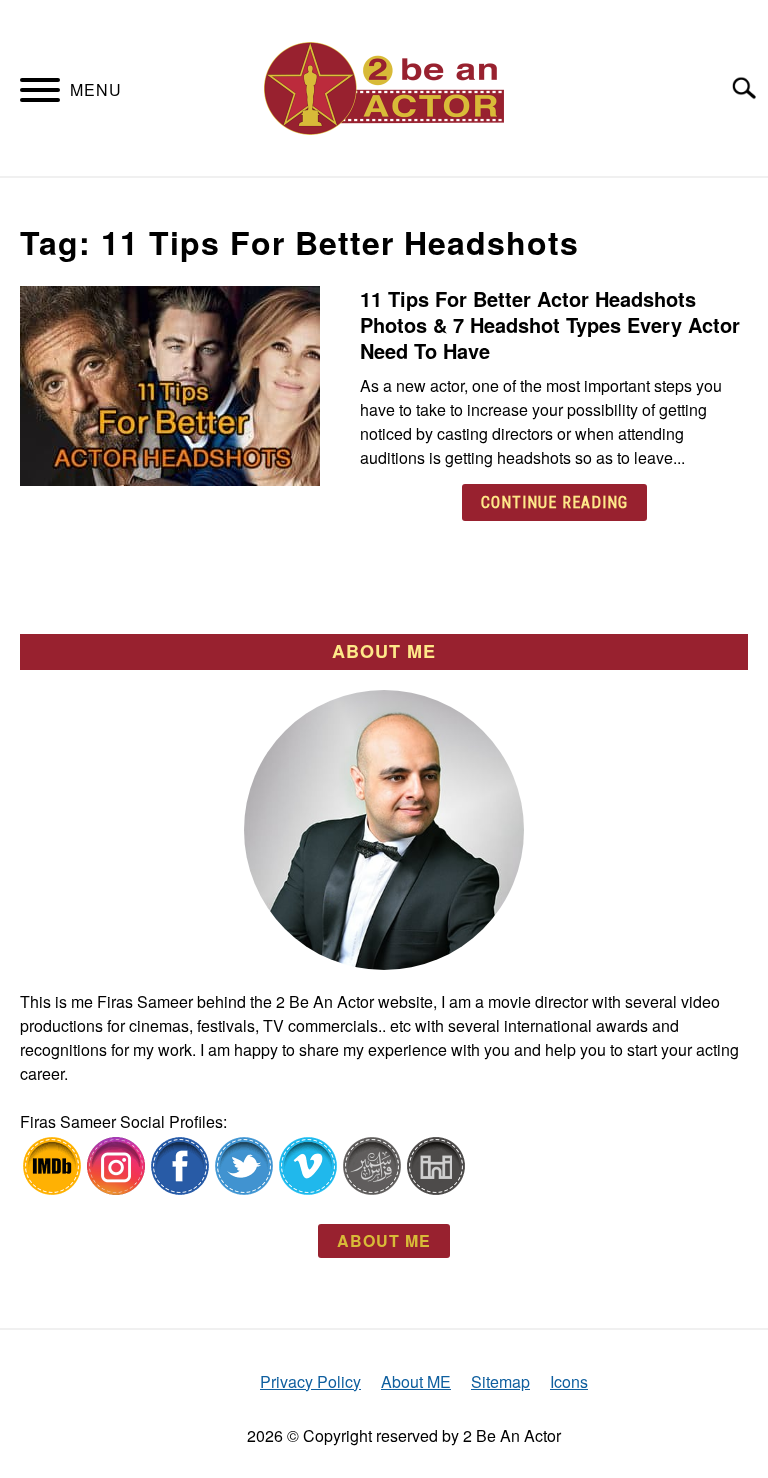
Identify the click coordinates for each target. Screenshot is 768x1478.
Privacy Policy (310, 1381)
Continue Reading (554, 502)
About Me (384, 1240)
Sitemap (500, 1381)
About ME (416, 1381)
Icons (569, 1381)
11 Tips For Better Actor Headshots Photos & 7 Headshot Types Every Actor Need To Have (550, 324)
